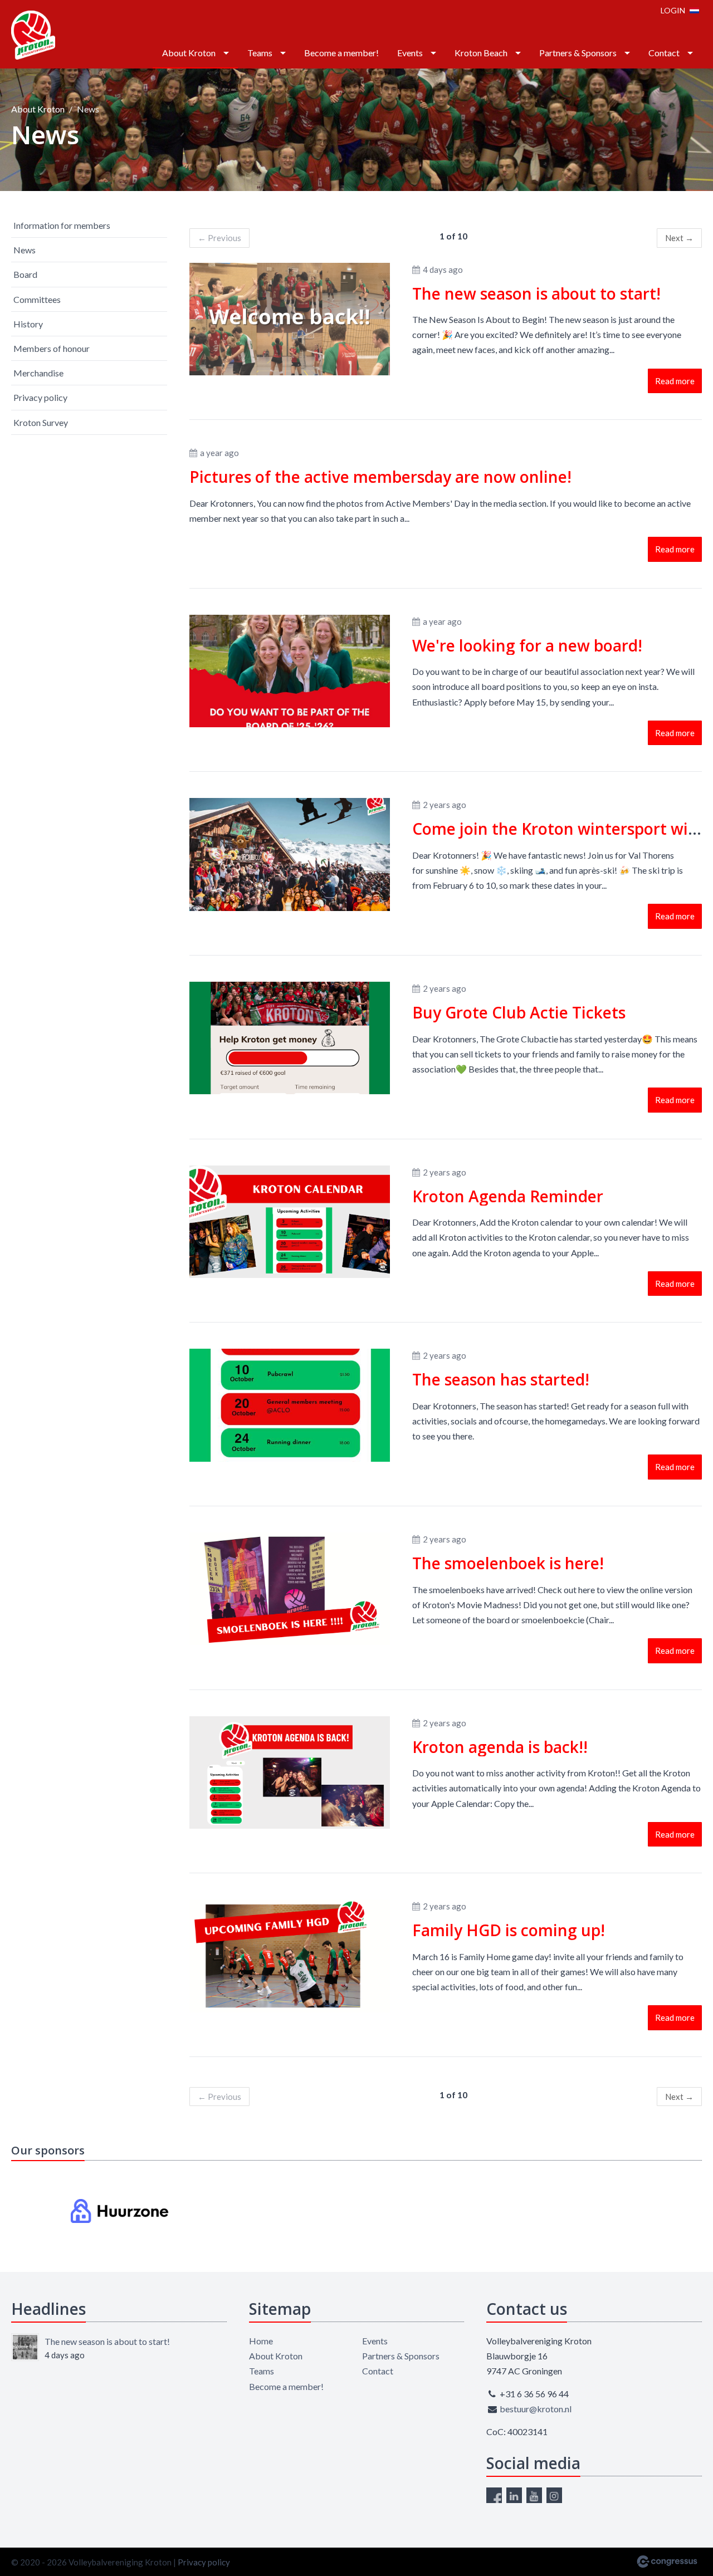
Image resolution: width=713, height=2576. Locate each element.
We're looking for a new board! (527, 645)
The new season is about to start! (536, 293)
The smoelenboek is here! (508, 1563)
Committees (37, 299)
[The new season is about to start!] (25, 2347)
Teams (260, 53)
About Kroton (189, 53)
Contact (664, 53)
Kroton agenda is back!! (500, 1747)
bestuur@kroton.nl (536, 2409)
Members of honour (52, 348)
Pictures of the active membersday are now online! (380, 477)
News (25, 250)
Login (673, 10)
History (28, 324)
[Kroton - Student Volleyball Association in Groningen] (33, 35)
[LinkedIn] (514, 2495)
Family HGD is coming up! (509, 1930)
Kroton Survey (41, 422)
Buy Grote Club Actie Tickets (519, 1012)
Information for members (62, 225)
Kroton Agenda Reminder (508, 1196)
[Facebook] (494, 2495)
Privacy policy (40, 397)
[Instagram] (554, 2495)
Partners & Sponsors (578, 53)
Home (261, 2341)
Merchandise (38, 373)
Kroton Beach (481, 53)
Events (410, 53)
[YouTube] (534, 2495)
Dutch (694, 10)
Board (25, 274)
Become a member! (341, 53)
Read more (675, 381)
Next (679, 238)
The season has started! (501, 1379)
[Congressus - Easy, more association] (667, 2562)
